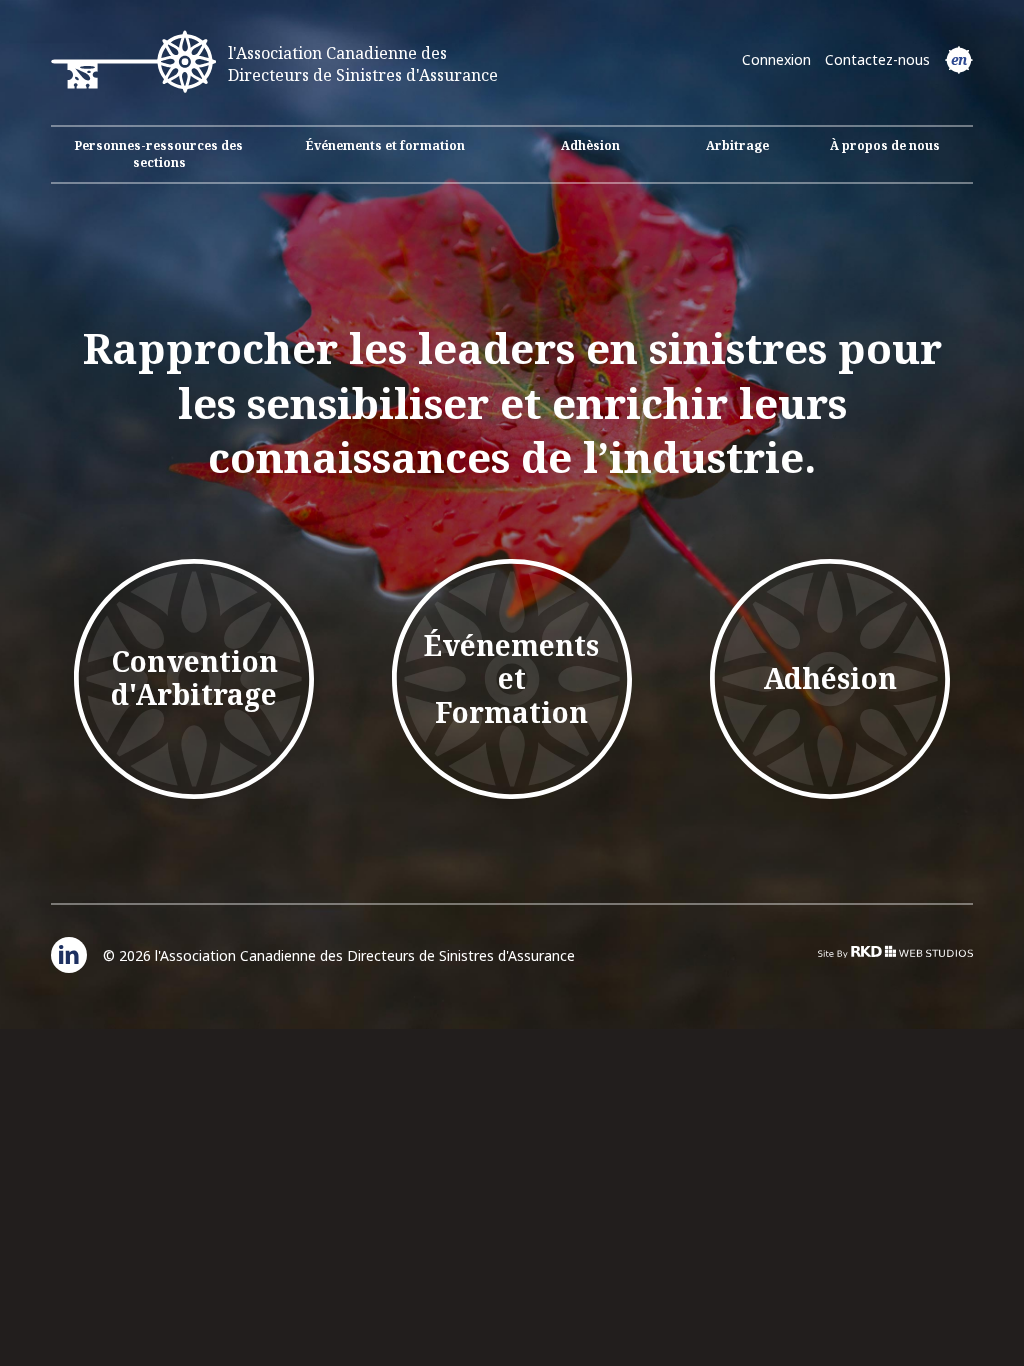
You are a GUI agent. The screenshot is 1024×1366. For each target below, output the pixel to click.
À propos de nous (885, 145)
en (959, 59)
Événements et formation (385, 145)
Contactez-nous (877, 59)
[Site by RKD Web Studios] (895, 951)
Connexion (776, 59)
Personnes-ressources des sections (159, 154)
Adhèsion (590, 145)
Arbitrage (737, 145)
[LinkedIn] (69, 955)
